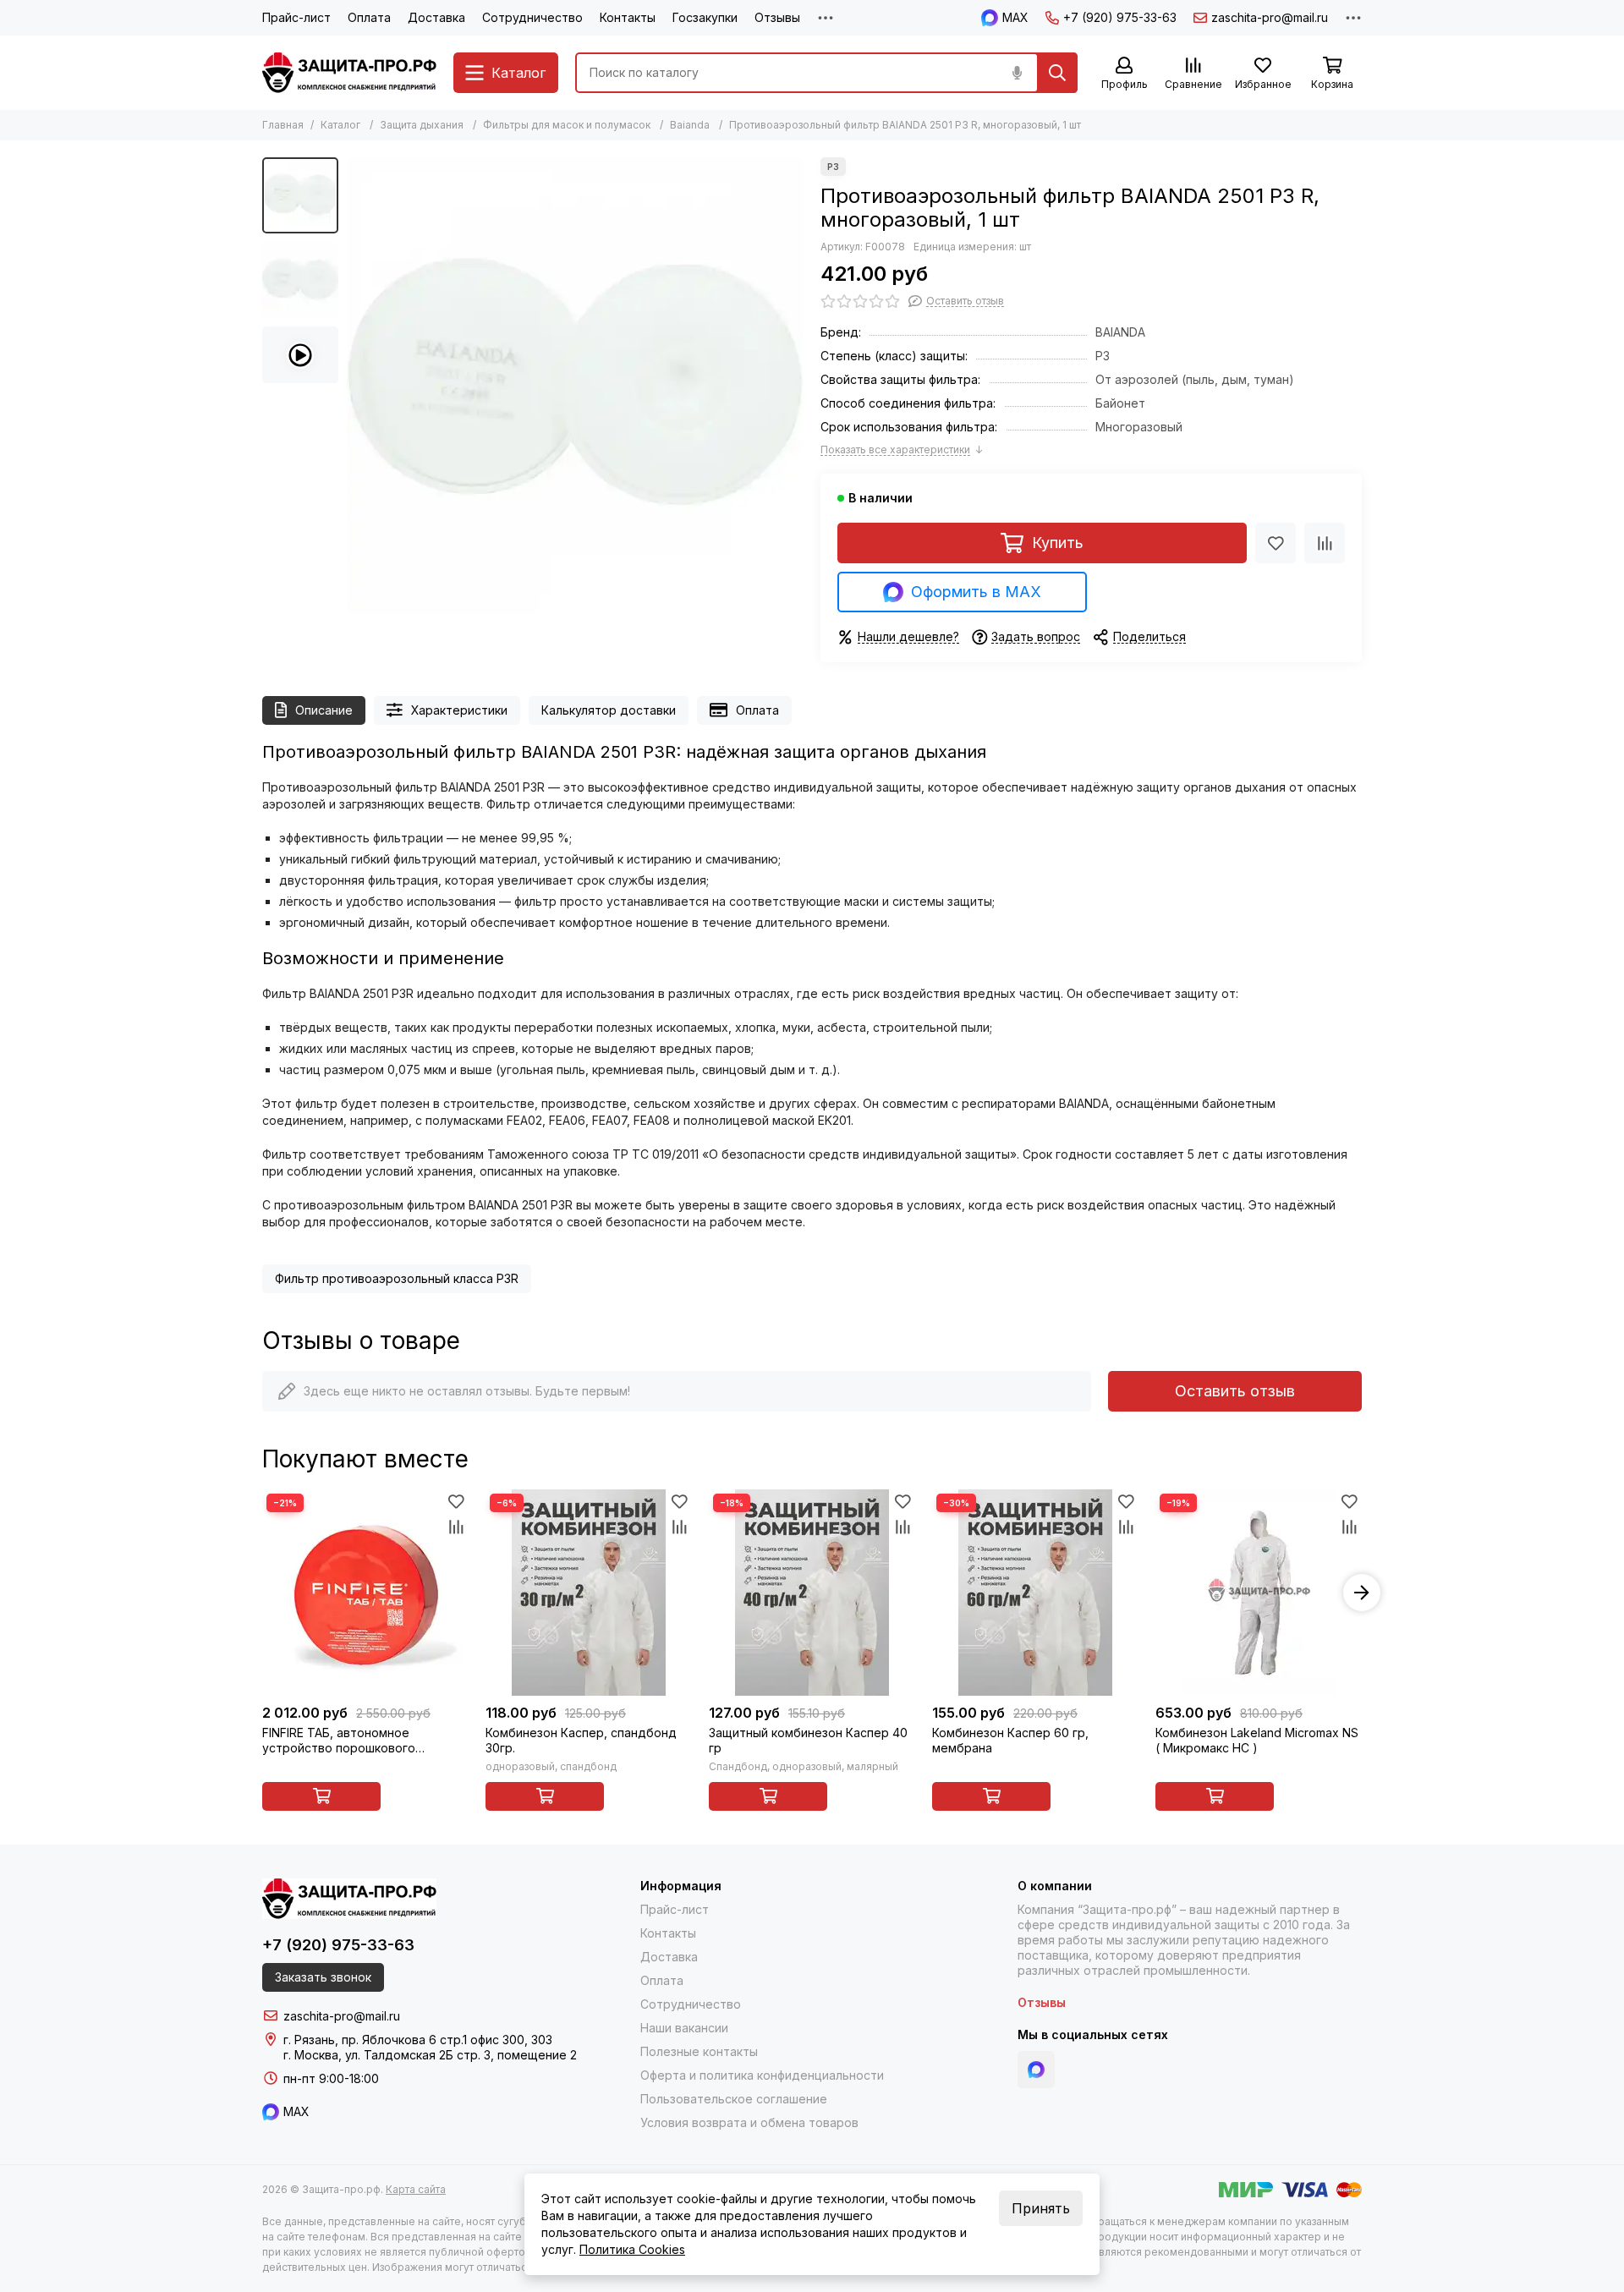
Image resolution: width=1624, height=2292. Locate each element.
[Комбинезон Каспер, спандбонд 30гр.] (589, 1593)
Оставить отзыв (1235, 1391)
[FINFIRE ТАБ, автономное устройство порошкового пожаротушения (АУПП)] (365, 1593)
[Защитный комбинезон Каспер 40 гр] (812, 1593)
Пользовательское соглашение (734, 2099)
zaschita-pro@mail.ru (1270, 17)
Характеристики (459, 710)
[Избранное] (1276, 543)
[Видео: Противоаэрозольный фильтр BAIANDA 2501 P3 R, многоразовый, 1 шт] (300, 355)
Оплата (369, 17)
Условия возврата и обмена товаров (749, 2122)
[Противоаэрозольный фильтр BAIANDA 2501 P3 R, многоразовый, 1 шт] (575, 386)
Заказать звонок (323, 1977)
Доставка (436, 17)
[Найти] (1057, 73)
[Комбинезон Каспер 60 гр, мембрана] (1035, 1593)
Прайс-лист (296, 17)
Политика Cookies (632, 2249)
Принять (1041, 2208)
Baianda (690, 125)
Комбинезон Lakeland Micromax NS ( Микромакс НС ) (1257, 1740)
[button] (355, 386)
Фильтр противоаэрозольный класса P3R (397, 1278)
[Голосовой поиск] (1017, 73)
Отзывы (777, 17)
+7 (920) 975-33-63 (1120, 17)
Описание (324, 710)
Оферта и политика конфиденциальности (762, 2075)
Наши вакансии (684, 2028)
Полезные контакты (699, 2051)
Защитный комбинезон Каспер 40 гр (808, 1740)
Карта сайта (416, 2189)
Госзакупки (705, 17)
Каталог (340, 125)
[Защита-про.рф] (349, 73)
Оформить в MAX (976, 592)
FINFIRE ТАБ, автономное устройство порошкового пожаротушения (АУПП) (339, 1741)
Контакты (628, 17)
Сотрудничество (532, 17)
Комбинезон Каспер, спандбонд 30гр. (581, 1740)
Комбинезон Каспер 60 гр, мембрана (1010, 1740)
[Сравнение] (1325, 543)
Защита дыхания (422, 125)
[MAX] (1036, 2070)
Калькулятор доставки (609, 710)
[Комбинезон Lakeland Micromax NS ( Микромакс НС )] (1259, 1593)
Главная (283, 125)
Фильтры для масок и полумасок (567, 125)
